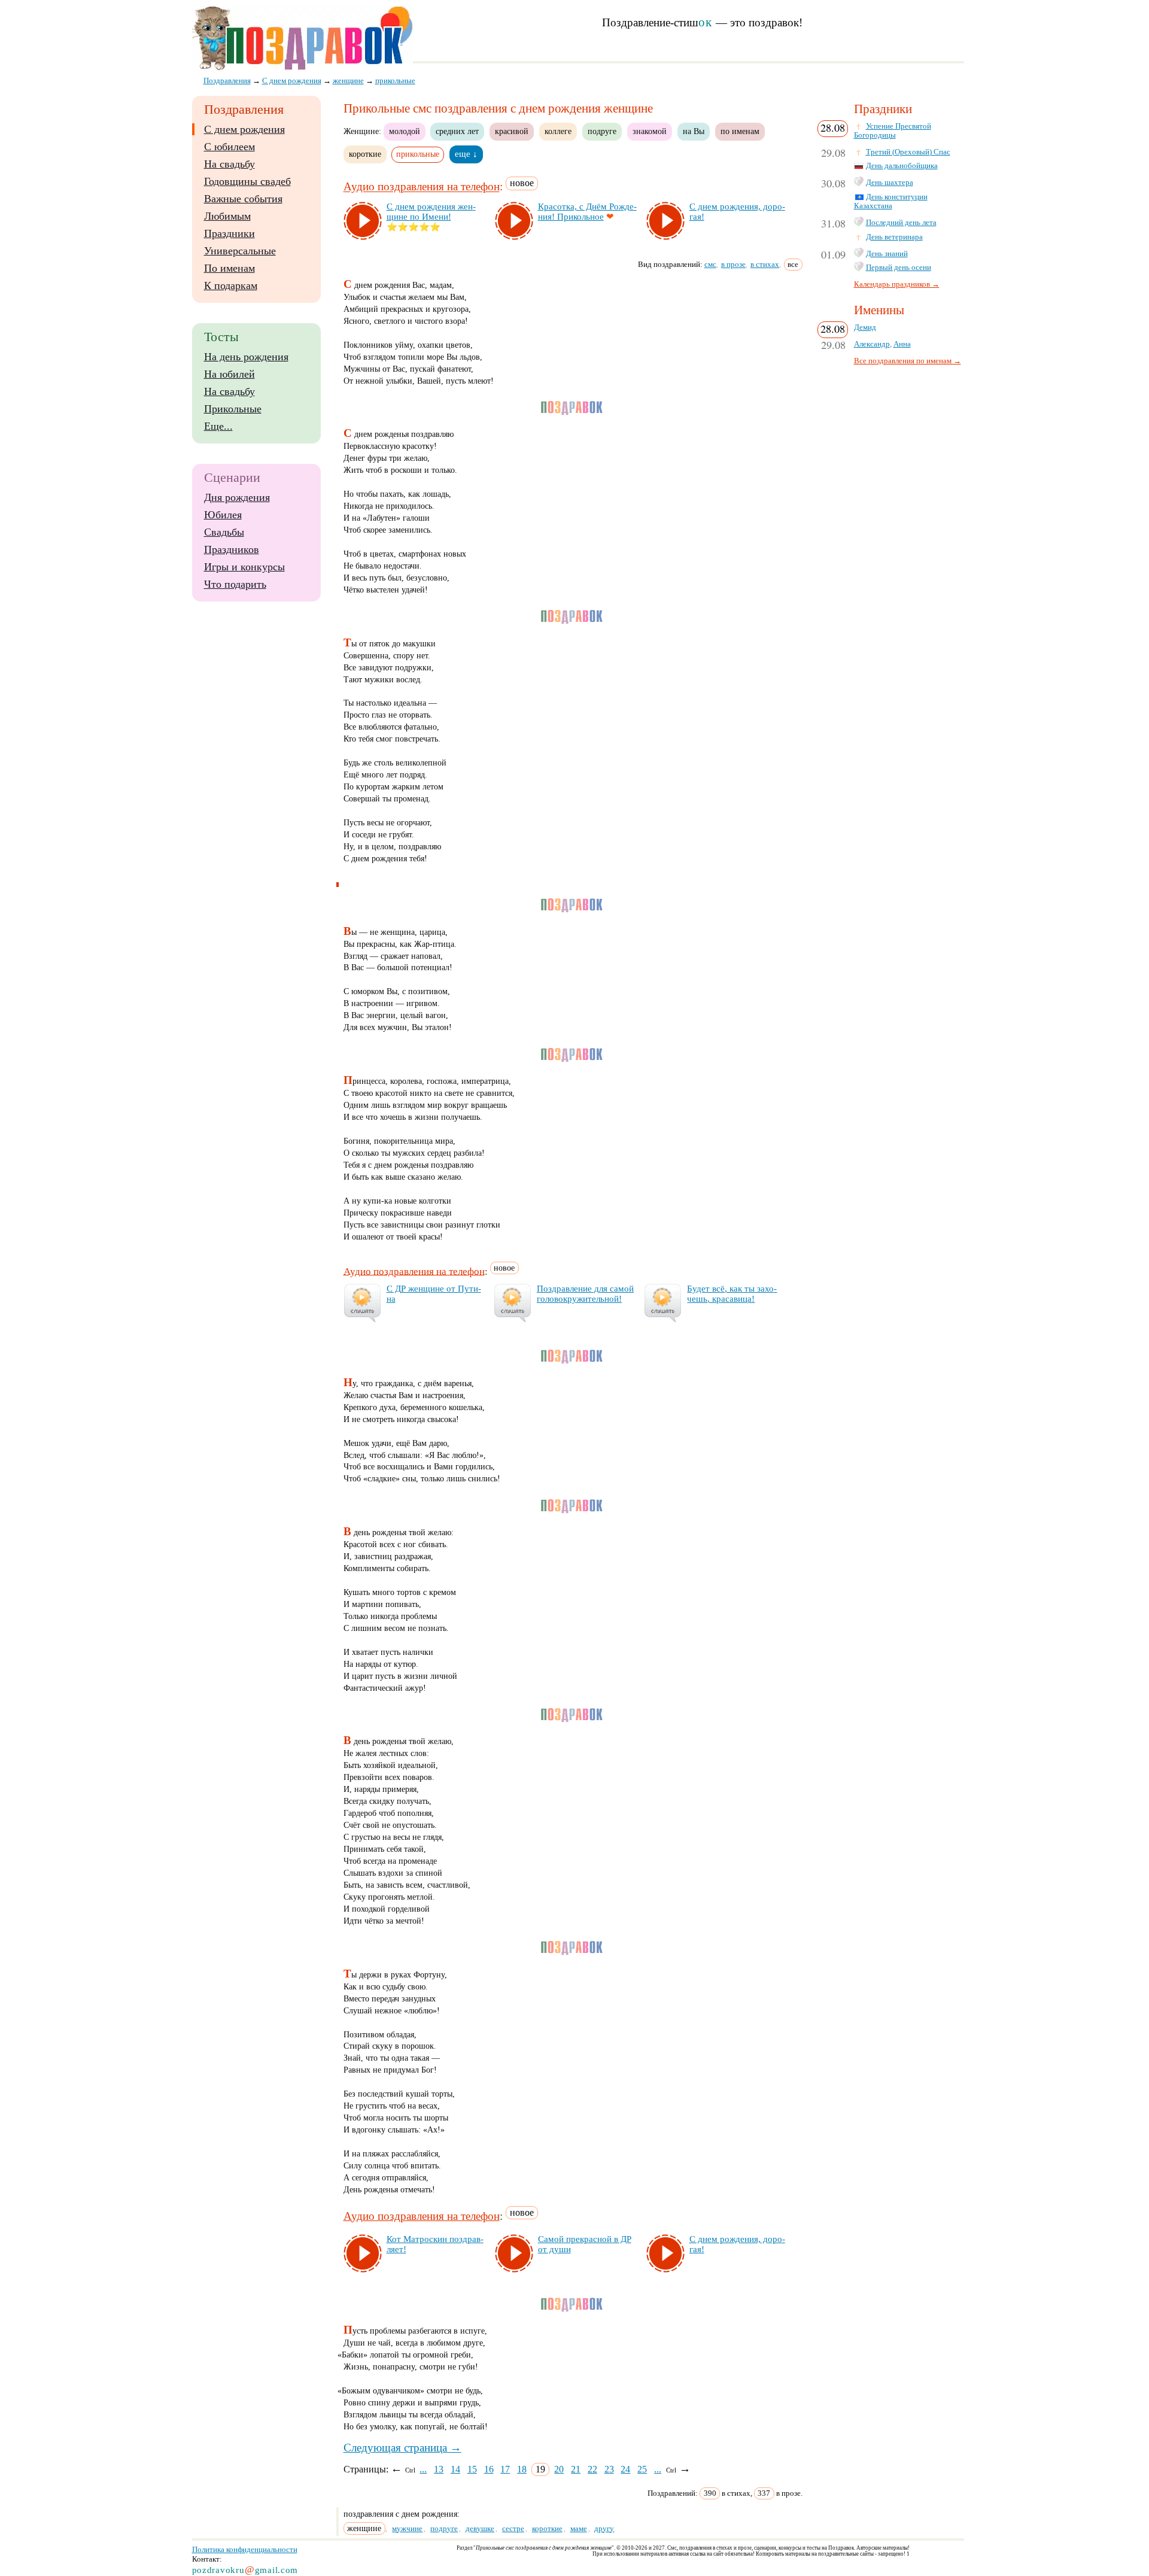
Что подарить (235, 584)
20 (559, 2469)
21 (576, 2469)
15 (472, 2469)
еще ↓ (466, 154)
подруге (602, 131)
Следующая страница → (402, 2448)
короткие (365, 154)
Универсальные (240, 251)
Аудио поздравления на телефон (422, 187)
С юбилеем (230, 147)
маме (579, 2528)
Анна (902, 344)
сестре (513, 2528)
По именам (230, 268)
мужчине (407, 2528)
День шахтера (890, 183)
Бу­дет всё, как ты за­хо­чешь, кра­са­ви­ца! (732, 1294)
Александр (872, 344)
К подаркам (231, 285)
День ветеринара (894, 237)
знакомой (650, 131)
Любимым (227, 216)
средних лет (457, 131)
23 (609, 2469)
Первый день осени (899, 268)
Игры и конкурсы (244, 567)
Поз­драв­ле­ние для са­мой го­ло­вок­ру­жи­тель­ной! (585, 1294)
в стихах (765, 264)
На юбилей (230, 374)
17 (505, 2469)
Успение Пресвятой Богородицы (893, 131)
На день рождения (246, 357)
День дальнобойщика (902, 166)
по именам (740, 131)
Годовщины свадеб (247, 181)
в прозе (733, 264)
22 (592, 2469)
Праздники (230, 233)
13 (439, 2469)
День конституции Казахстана (891, 201)
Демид (865, 327)
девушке (480, 2528)
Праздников (232, 549)
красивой (512, 131)
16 (489, 2469)
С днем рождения (244, 129)
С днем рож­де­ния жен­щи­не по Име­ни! (431, 212)
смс (710, 264)
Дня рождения (237, 497)
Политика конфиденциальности (245, 2549)
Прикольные (233, 409)
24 (625, 2469)
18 (522, 2469)
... (423, 2469)
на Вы (694, 131)
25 (642, 2469)
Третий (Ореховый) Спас (908, 152)
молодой (405, 131)
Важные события (243, 199)
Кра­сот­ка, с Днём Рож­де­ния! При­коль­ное (587, 212)
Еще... (218, 426)
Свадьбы (224, 532)
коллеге (558, 131)
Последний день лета (901, 223)
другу (604, 2528)
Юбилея (223, 515)
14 (455, 2469)
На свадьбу (230, 164)
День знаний (887, 254)
